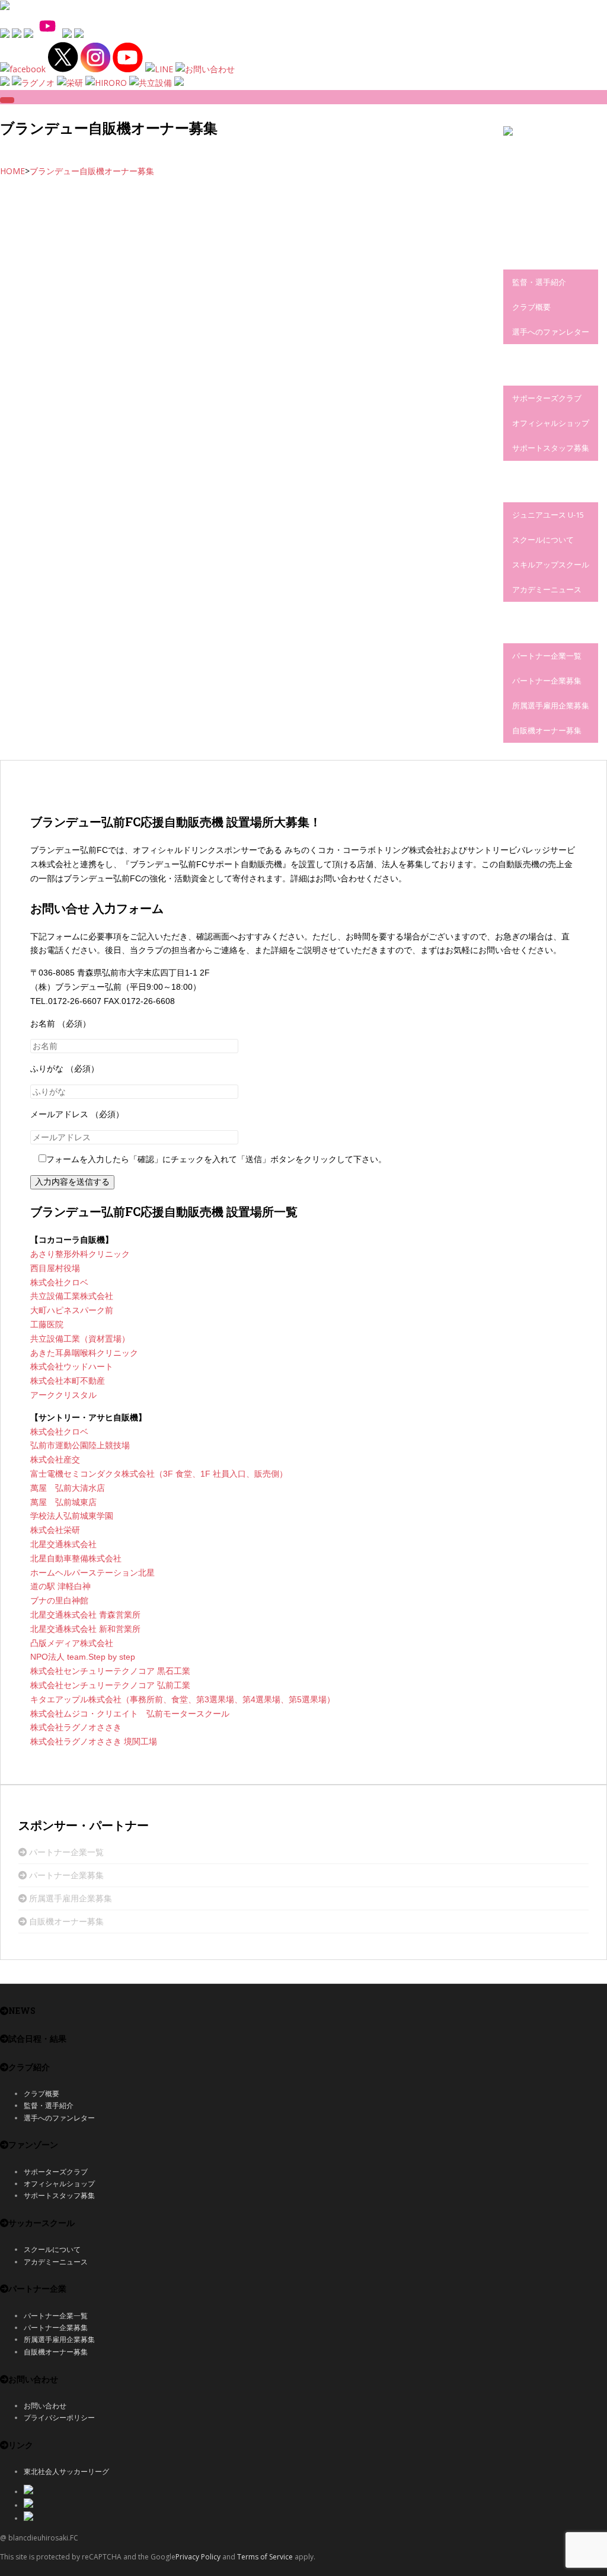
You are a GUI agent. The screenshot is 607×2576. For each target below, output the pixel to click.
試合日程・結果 (528, 216)
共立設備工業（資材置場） (80, 1339)
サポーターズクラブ (547, 398)
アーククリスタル (63, 1395)
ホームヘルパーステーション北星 (92, 1573)
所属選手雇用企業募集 (551, 705)
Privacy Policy (198, 2557)
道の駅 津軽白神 (60, 1586)
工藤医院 (47, 1324)
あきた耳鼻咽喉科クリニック (84, 1353)
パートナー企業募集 (547, 681)
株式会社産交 (55, 1459)
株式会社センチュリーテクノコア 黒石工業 (110, 1671)
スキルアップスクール (551, 564)
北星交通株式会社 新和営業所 (85, 1629)
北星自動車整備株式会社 (76, 1558)
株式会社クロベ (59, 1282)
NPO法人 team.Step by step (83, 1657)
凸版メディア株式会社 (72, 1643)
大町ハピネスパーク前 (72, 1310)
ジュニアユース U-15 (548, 515)
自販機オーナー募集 (547, 730)
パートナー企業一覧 (547, 656)
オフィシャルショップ (551, 423)
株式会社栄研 (55, 1530)
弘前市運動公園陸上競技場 (80, 1445)
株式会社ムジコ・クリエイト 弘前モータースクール (130, 1714)
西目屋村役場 (55, 1268)
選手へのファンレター (551, 332)
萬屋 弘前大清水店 (68, 1488)
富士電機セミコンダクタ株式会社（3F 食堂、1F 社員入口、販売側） (159, 1474)
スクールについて (543, 540)
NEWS (513, 174)
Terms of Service (265, 2557)
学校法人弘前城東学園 (72, 1516)
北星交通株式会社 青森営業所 (85, 1615)
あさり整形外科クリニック (80, 1254)
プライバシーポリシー (59, 2418)
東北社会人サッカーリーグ (66, 2471)
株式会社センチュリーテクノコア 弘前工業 (110, 1685)
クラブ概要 (531, 307)
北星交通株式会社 (63, 1544)
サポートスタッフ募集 (551, 448)
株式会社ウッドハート (72, 1366)
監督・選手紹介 (539, 282)
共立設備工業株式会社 (72, 1296)
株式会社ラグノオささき (76, 1727)
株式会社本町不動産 (68, 1381)
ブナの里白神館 (59, 1600)
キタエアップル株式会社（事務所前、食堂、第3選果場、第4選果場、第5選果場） (183, 1699)
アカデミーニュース (547, 589)
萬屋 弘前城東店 (63, 1502)
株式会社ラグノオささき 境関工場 (94, 1741)
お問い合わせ (45, 2406)
